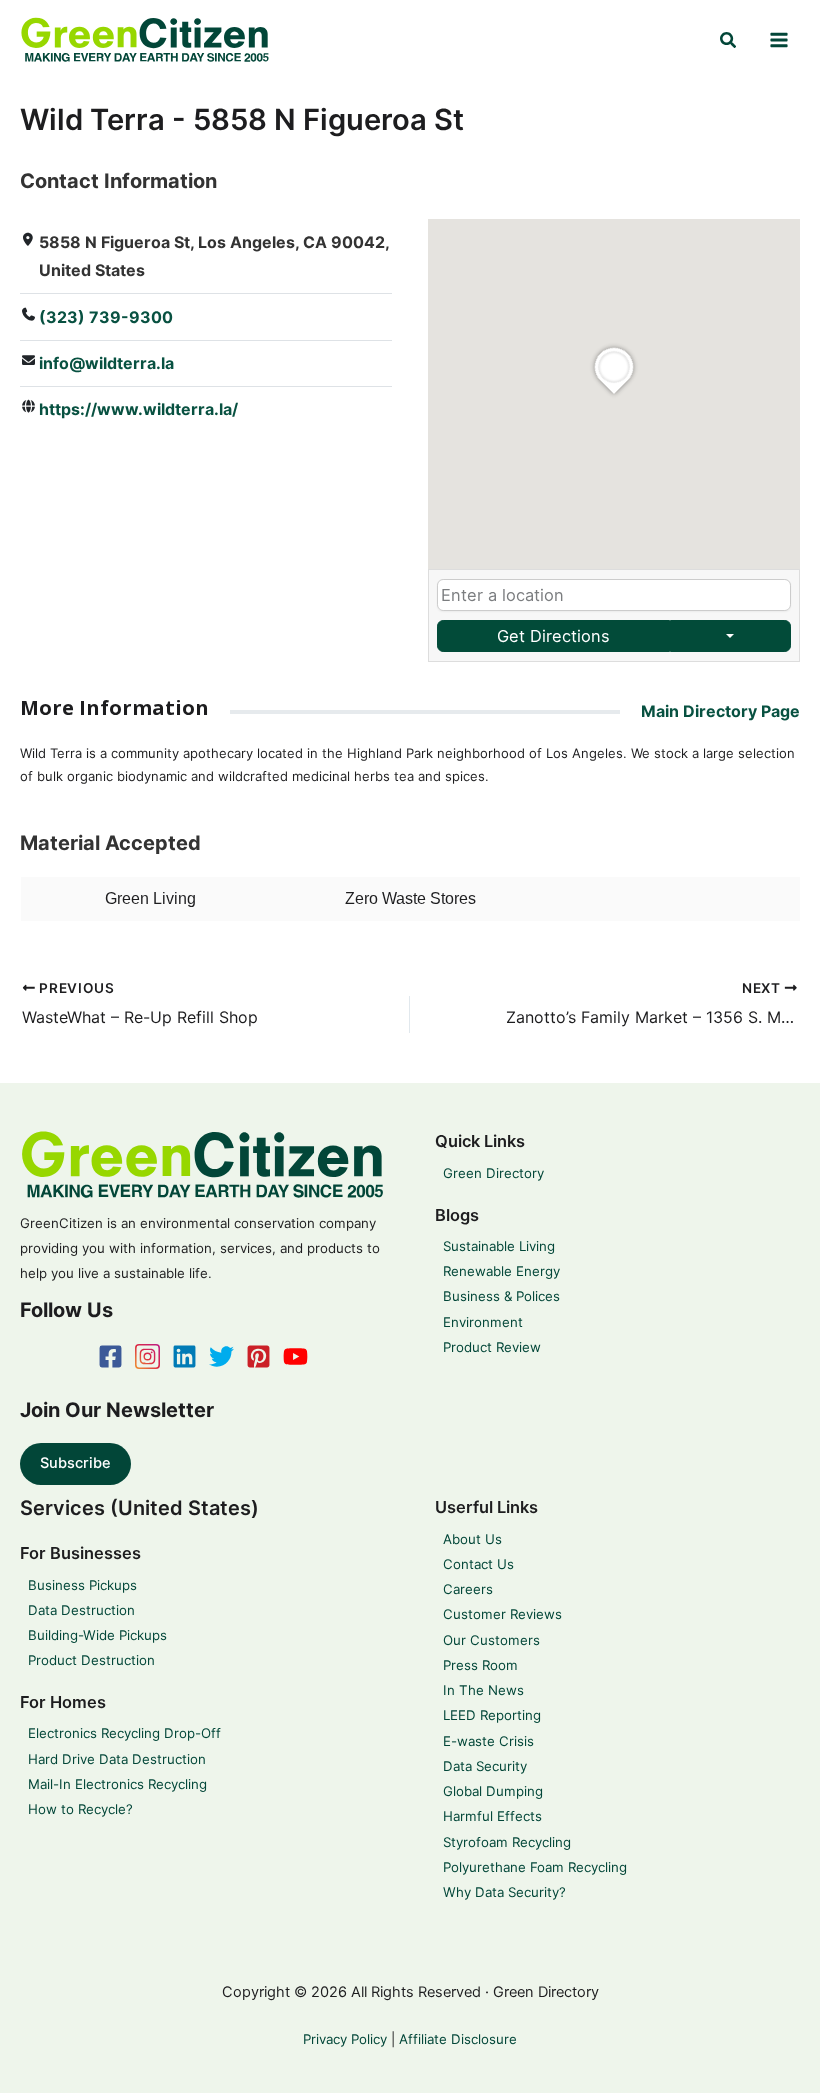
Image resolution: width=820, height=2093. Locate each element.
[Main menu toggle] (779, 40)
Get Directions (553, 636)
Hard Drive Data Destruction (117, 1759)
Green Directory (493, 1173)
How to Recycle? (80, 1809)
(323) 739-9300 (106, 317)
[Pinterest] (258, 1356)
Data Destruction (81, 1610)
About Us (472, 1539)
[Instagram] (147, 1356)
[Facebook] (110, 1356)
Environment (483, 1322)
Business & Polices (501, 1296)
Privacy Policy (345, 2039)
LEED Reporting (492, 1715)
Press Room (480, 1665)
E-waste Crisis (488, 1741)
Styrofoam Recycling (507, 1842)
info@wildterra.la (106, 363)
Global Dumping (493, 1791)
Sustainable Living (499, 1246)
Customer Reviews (502, 1614)
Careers (468, 1589)
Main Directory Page (720, 711)
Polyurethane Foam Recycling (535, 1867)
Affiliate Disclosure (458, 2039)
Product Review (492, 1347)
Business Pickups (82, 1585)
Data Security (485, 1766)
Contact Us (478, 1564)
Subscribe (75, 1463)
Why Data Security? (504, 1892)
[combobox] (614, 595)
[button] (729, 40)
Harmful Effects (492, 1816)
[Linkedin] (184, 1356)
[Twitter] (221, 1356)
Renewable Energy (501, 1271)
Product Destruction (91, 1660)
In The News (483, 1690)
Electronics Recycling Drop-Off (124, 1733)
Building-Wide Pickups (97, 1635)
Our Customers (491, 1640)
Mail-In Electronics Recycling (117, 1784)
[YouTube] (295, 1356)
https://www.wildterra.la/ (138, 409)
